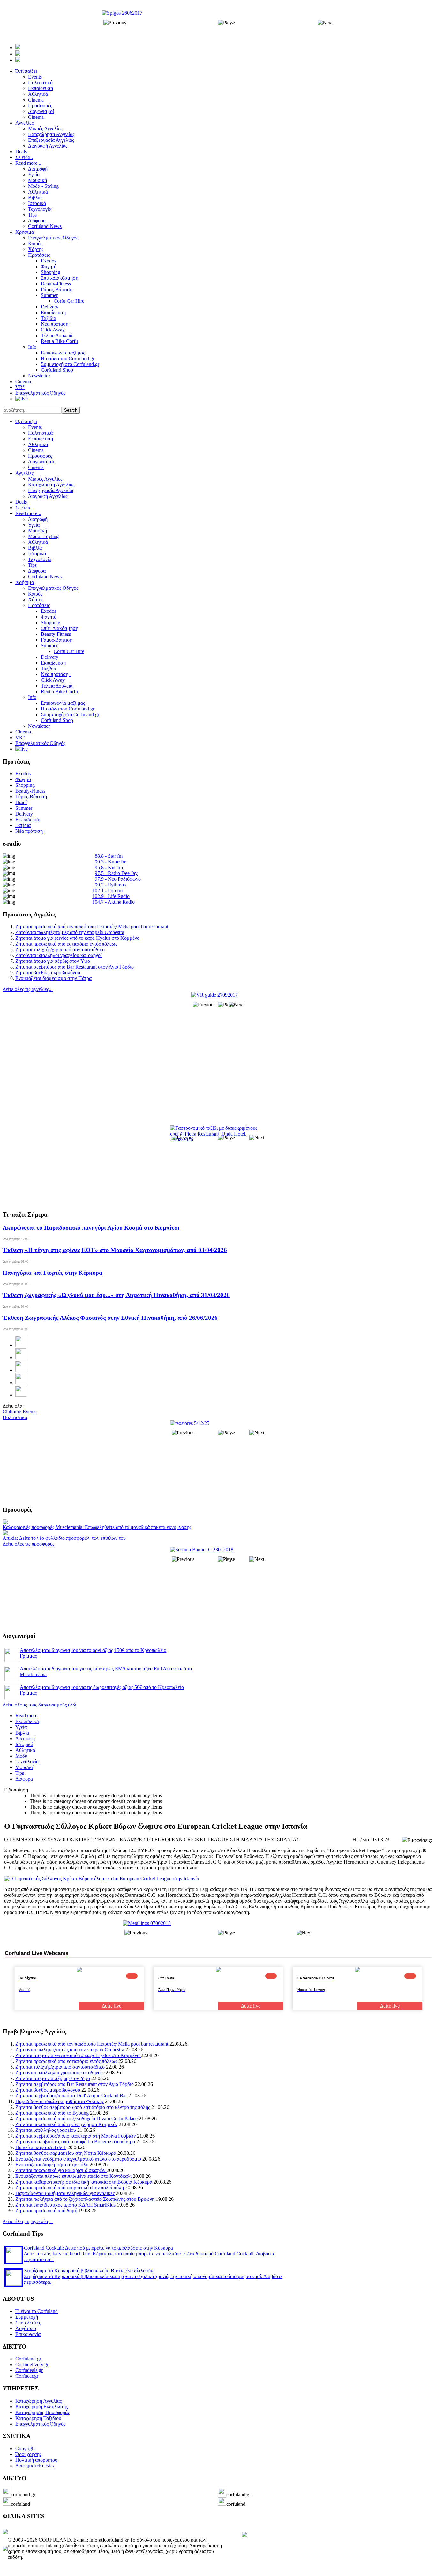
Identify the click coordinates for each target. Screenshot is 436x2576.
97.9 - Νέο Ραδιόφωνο (118, 879)
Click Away (53, 680)
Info (32, 697)
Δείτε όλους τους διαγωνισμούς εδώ (39, 1705)
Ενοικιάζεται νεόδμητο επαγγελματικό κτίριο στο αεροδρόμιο (78, 2159)
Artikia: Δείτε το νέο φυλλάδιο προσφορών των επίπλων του (64, 1538)
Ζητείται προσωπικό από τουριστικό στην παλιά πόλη (70, 2188)
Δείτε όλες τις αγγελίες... (28, 989)
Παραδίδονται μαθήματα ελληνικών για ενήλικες (65, 2193)
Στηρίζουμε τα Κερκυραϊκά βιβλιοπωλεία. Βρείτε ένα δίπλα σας (89, 2271)
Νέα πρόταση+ (56, 674)
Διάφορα (37, 571)
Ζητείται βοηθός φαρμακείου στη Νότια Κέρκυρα (66, 2153)
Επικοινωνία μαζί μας (63, 703)
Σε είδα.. (24, 508)
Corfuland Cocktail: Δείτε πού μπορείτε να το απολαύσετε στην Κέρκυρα (98, 2248)
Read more (26, 1716)
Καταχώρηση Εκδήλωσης (41, 2407)
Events (35, 427)
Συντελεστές (28, 2323)
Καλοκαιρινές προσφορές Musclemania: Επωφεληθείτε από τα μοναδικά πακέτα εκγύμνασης (97, 1527)
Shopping (51, 623)
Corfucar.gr (27, 2376)
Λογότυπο (26, 2328)
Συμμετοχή (27, 2317)
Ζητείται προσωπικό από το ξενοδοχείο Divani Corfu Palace (76, 2119)
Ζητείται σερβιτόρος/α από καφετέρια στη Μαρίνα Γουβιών (75, 2136)
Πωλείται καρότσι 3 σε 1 (41, 2147)
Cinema (36, 450)
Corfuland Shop (57, 720)
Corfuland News (45, 577)
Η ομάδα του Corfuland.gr (68, 709)
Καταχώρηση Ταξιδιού (38, 2418)
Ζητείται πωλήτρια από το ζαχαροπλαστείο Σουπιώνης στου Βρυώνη (85, 2199)
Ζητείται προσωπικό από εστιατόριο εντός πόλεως (66, 944)
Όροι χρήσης (28, 2454)
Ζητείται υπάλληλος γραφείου (46, 2130)
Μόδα (21, 1756)
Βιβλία (35, 548)
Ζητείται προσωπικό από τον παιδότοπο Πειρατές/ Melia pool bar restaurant (92, 927)
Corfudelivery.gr (32, 2364)
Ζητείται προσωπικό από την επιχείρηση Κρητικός (66, 2124)
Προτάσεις (39, 605)
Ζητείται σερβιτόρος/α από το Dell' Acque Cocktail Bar (71, 2096)
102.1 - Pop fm (107, 890)
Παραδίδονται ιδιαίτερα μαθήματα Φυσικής (60, 2101)
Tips (32, 565)
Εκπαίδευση (41, 439)
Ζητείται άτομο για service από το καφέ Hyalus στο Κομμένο (77, 938)
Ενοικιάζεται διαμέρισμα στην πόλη (53, 2165)
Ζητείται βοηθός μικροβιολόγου (48, 973)
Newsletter (39, 726)
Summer (49, 646)
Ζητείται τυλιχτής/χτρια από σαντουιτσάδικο (60, 950)
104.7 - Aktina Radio (113, 902)
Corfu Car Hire (69, 651)
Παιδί (21, 802)
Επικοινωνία (28, 2334)
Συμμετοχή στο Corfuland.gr (70, 714)
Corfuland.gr (28, 2359)
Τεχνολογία (40, 559)
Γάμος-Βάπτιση (57, 640)
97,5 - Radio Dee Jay (116, 873)
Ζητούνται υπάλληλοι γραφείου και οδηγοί (59, 955)
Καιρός (35, 594)
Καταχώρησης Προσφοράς (42, 2412)
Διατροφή (38, 519)
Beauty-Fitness (56, 634)
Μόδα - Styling (43, 536)
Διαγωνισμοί (41, 462)
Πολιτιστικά (40, 433)
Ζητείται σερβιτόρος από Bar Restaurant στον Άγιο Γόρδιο (75, 967)
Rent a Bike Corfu (59, 691)
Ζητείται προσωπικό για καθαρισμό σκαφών (61, 2170)
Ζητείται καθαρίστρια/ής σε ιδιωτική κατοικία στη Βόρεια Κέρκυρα (84, 2182)
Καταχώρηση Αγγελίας (51, 485)
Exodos (49, 611)
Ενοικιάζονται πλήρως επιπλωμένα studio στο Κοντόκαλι (74, 2176)
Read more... (28, 513)
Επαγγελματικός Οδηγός (53, 588)
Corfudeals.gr (29, 2370)
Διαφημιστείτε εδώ (35, 2466)
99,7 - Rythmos (110, 885)
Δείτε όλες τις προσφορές (28, 1544)
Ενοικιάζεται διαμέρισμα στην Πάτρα (53, 978)
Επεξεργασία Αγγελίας (51, 490)
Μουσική (38, 531)
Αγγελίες (24, 473)
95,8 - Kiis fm (109, 867)
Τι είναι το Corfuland (37, 2311)
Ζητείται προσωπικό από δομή (46, 2211)
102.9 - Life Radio (111, 896)
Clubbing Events (19, 1412)
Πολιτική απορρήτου (36, 2460)
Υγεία (34, 525)
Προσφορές (40, 456)
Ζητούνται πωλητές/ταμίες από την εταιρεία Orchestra (70, 932)
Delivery (50, 657)
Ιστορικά (37, 554)
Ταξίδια (49, 669)
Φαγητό (49, 617)
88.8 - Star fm (109, 856)
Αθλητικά (38, 444)
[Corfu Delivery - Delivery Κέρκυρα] (5, 2532)
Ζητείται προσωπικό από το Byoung (52, 2113)
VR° (20, 737)
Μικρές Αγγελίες (45, 479)
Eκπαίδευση (53, 663)
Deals (21, 502)
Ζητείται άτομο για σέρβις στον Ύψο (53, 961)
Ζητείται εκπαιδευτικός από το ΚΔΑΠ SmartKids (65, 2205)
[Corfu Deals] (244, 2535)
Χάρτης (36, 600)
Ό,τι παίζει (26, 421)
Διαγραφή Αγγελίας (48, 496)
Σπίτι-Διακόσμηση (60, 628)
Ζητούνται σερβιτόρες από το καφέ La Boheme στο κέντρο (75, 2142)
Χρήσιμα (25, 582)
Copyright (26, 2448)
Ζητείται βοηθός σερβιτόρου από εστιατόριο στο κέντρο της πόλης (83, 2107)
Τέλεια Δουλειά (57, 686)
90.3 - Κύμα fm (111, 862)
